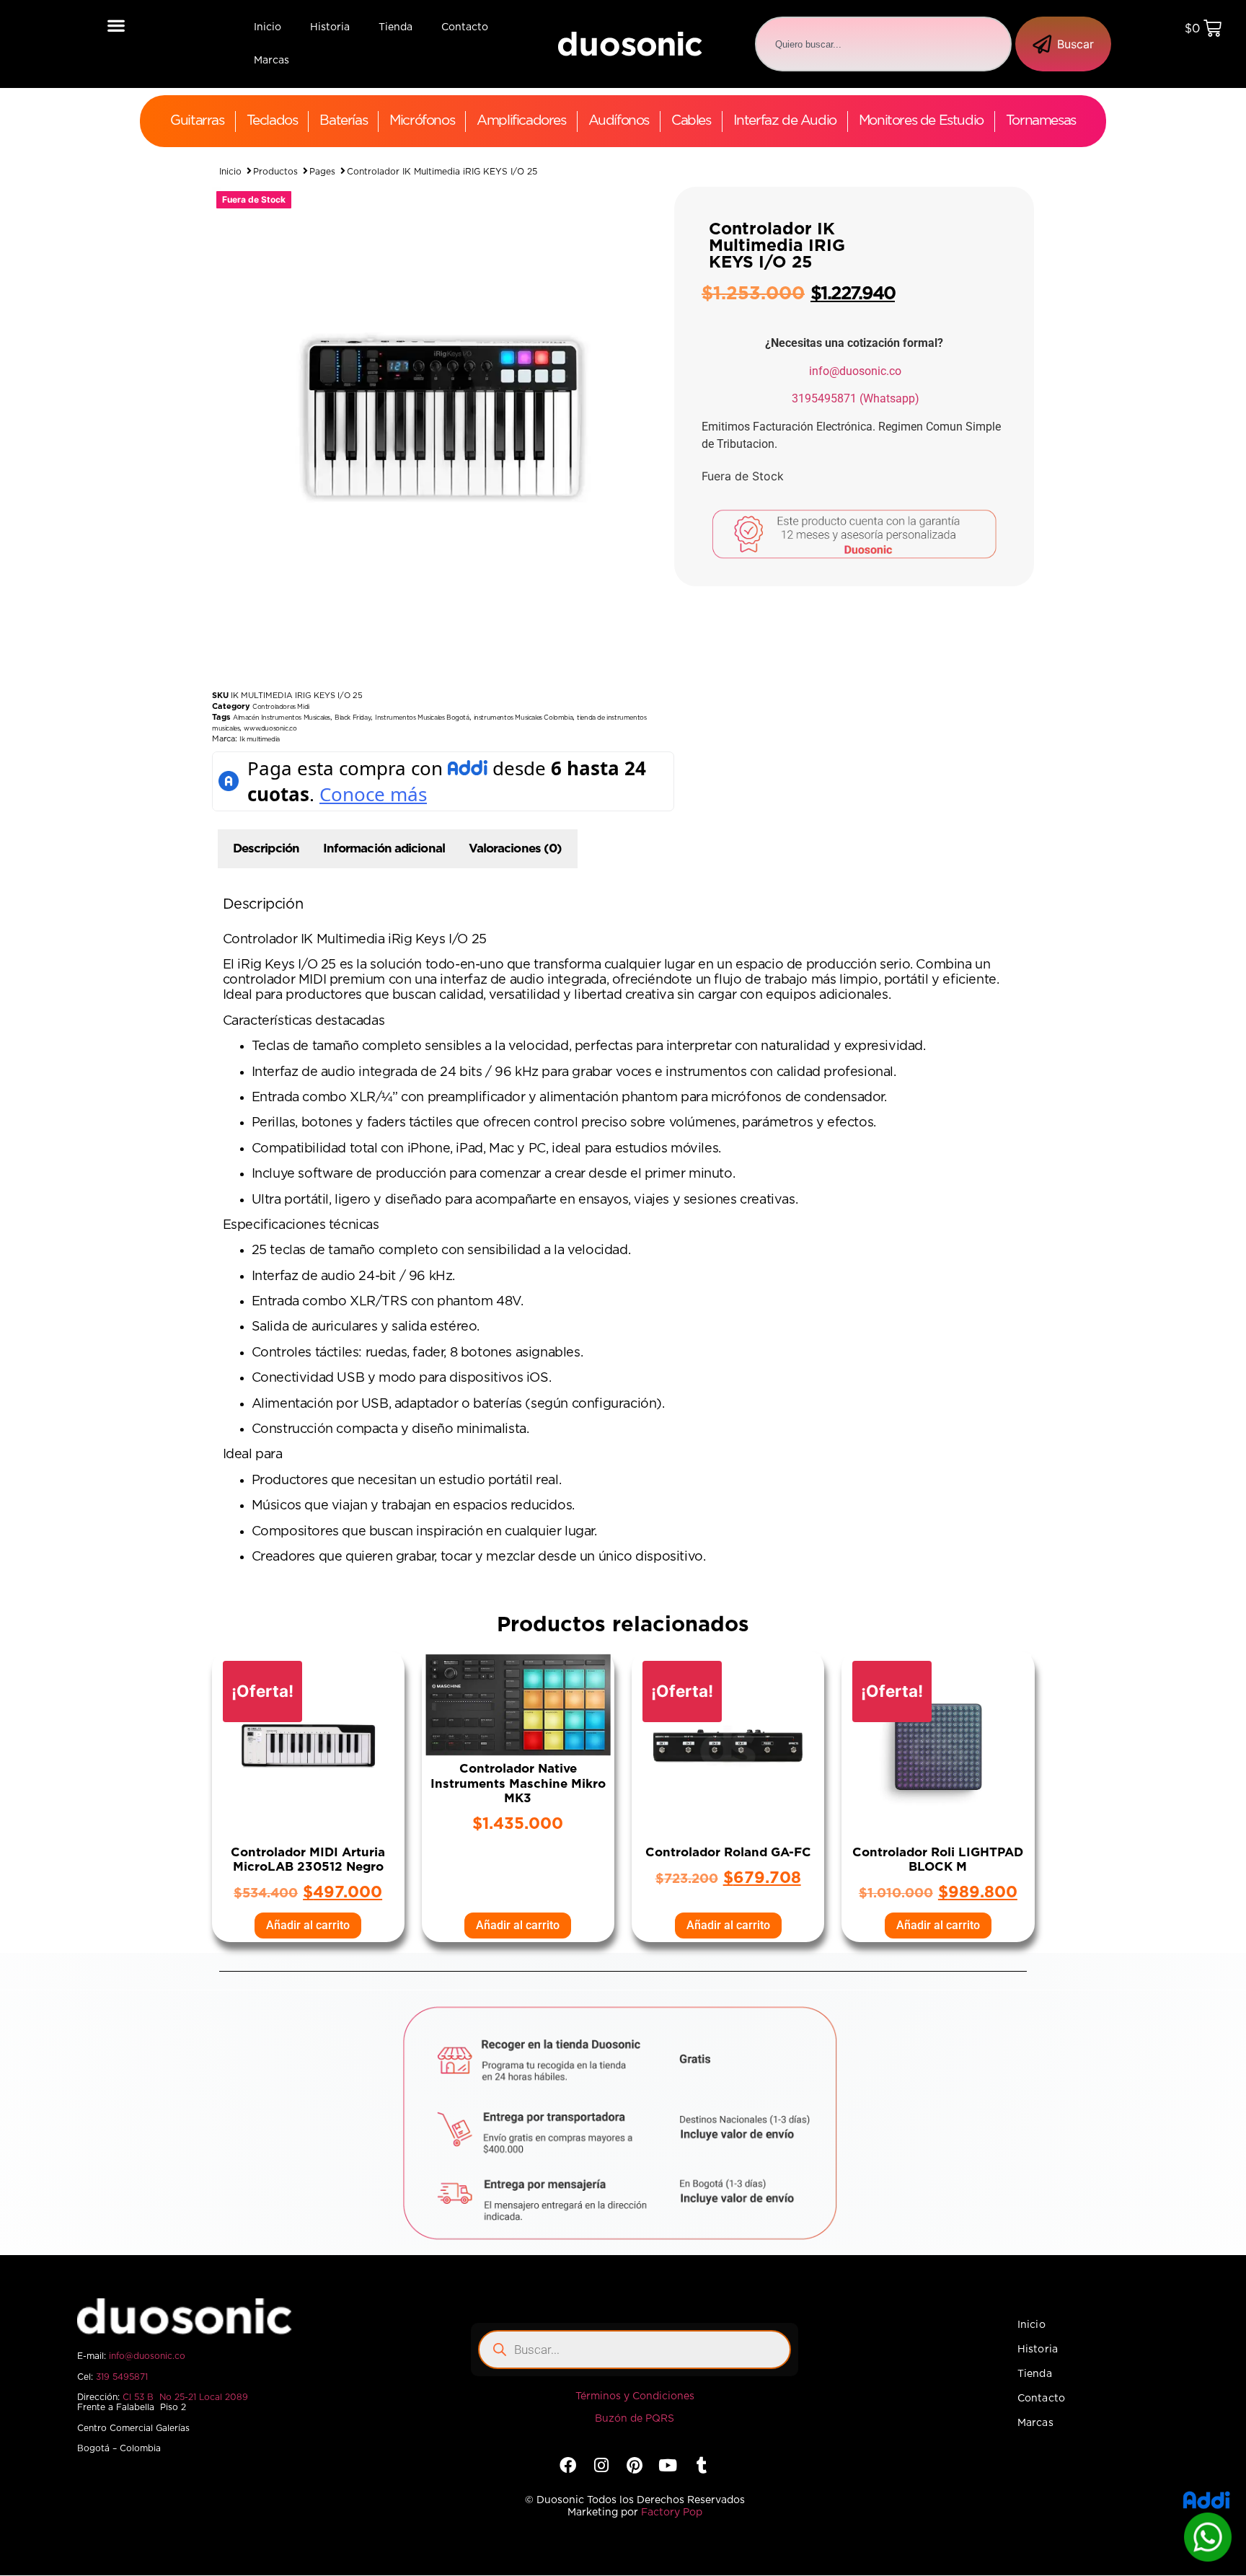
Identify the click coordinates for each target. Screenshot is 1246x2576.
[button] (116, 25)
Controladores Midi (281, 707)
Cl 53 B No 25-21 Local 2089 (185, 2397)
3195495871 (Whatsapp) (856, 398)
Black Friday (353, 718)
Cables (691, 121)
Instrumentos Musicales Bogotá (422, 718)
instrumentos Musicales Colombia (523, 718)
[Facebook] (568, 2465)
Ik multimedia (260, 740)
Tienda (396, 27)
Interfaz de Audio (785, 121)
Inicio (268, 27)
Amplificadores (521, 121)
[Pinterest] (634, 2465)
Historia (330, 27)
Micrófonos (422, 121)
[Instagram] (601, 2465)
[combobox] (883, 44)
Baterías (343, 121)
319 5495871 (122, 2377)
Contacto (465, 27)
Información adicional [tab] (384, 848)
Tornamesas (1041, 121)
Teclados (272, 121)
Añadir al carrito (308, 1925)
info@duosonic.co (855, 371)
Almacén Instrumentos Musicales (282, 718)
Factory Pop (672, 2513)
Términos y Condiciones (635, 2396)
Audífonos (619, 121)
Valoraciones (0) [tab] (516, 848)
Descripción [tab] (266, 848)
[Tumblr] (701, 2465)
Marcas (271, 61)
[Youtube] (668, 2465)
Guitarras (197, 121)
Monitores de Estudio (921, 121)
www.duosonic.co (270, 729)
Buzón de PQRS (635, 2419)
